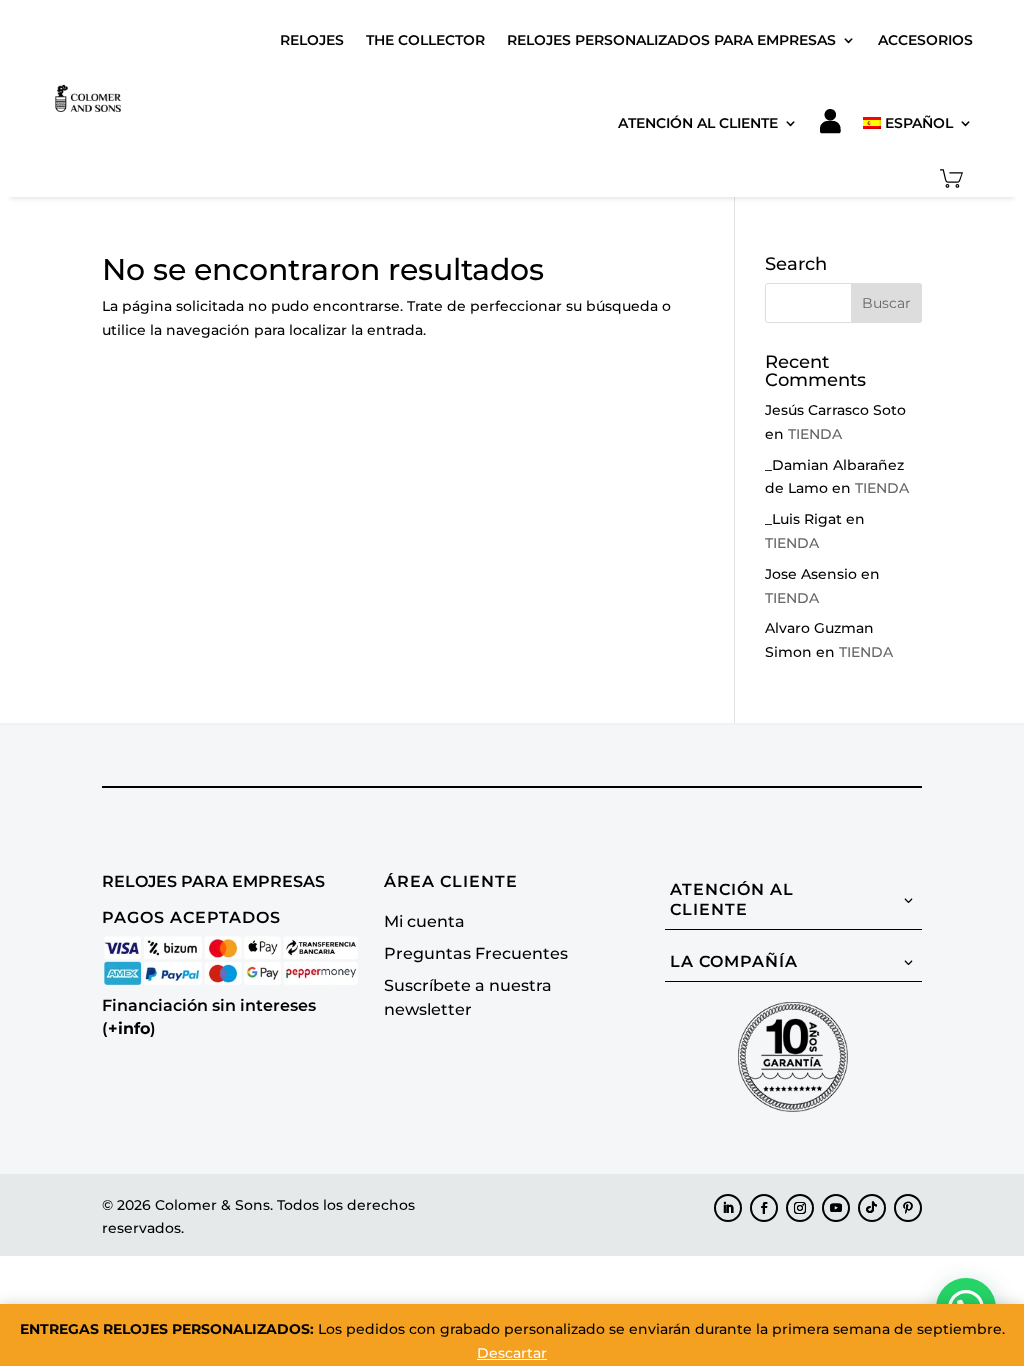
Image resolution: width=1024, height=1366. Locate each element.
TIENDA (815, 434)
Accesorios (925, 40)
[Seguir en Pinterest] (908, 1208)
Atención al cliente (698, 123)
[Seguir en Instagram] (800, 1208)
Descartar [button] (512, 1353)
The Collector (425, 40)
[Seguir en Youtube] (836, 1208)
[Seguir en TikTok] (872, 1208)
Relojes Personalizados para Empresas (671, 40)
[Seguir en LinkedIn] (728, 1208)
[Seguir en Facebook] (764, 1208)
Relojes (312, 40)
